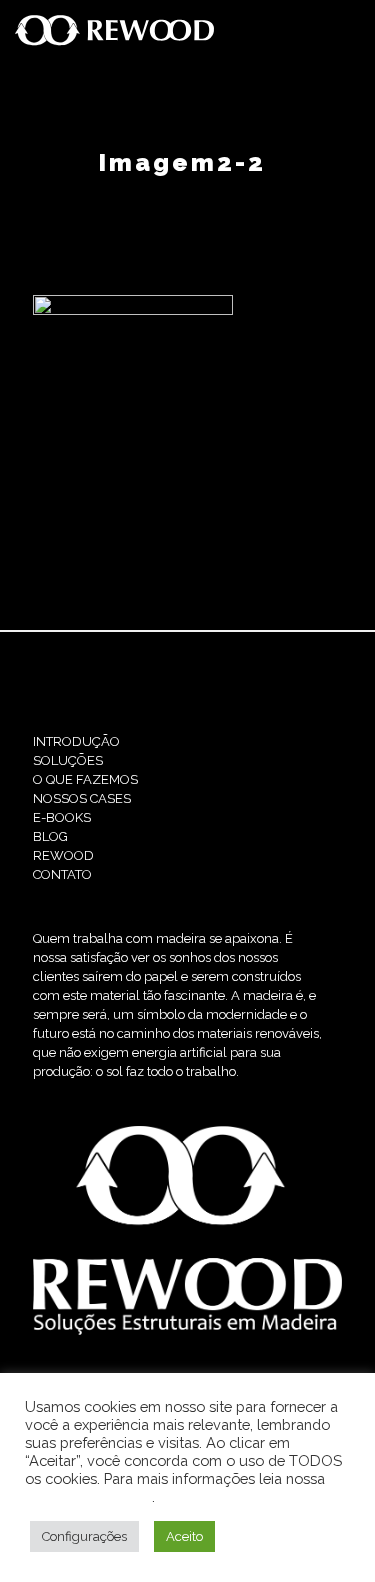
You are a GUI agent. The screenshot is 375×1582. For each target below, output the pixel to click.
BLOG (50, 836)
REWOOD (63, 855)
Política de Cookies (88, 1496)
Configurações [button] (84, 1536)
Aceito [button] (184, 1536)
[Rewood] (115, 30)
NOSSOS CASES (82, 798)
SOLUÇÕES (68, 760)
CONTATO (62, 874)
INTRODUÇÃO (76, 741)
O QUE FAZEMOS (85, 779)
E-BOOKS (62, 817)
